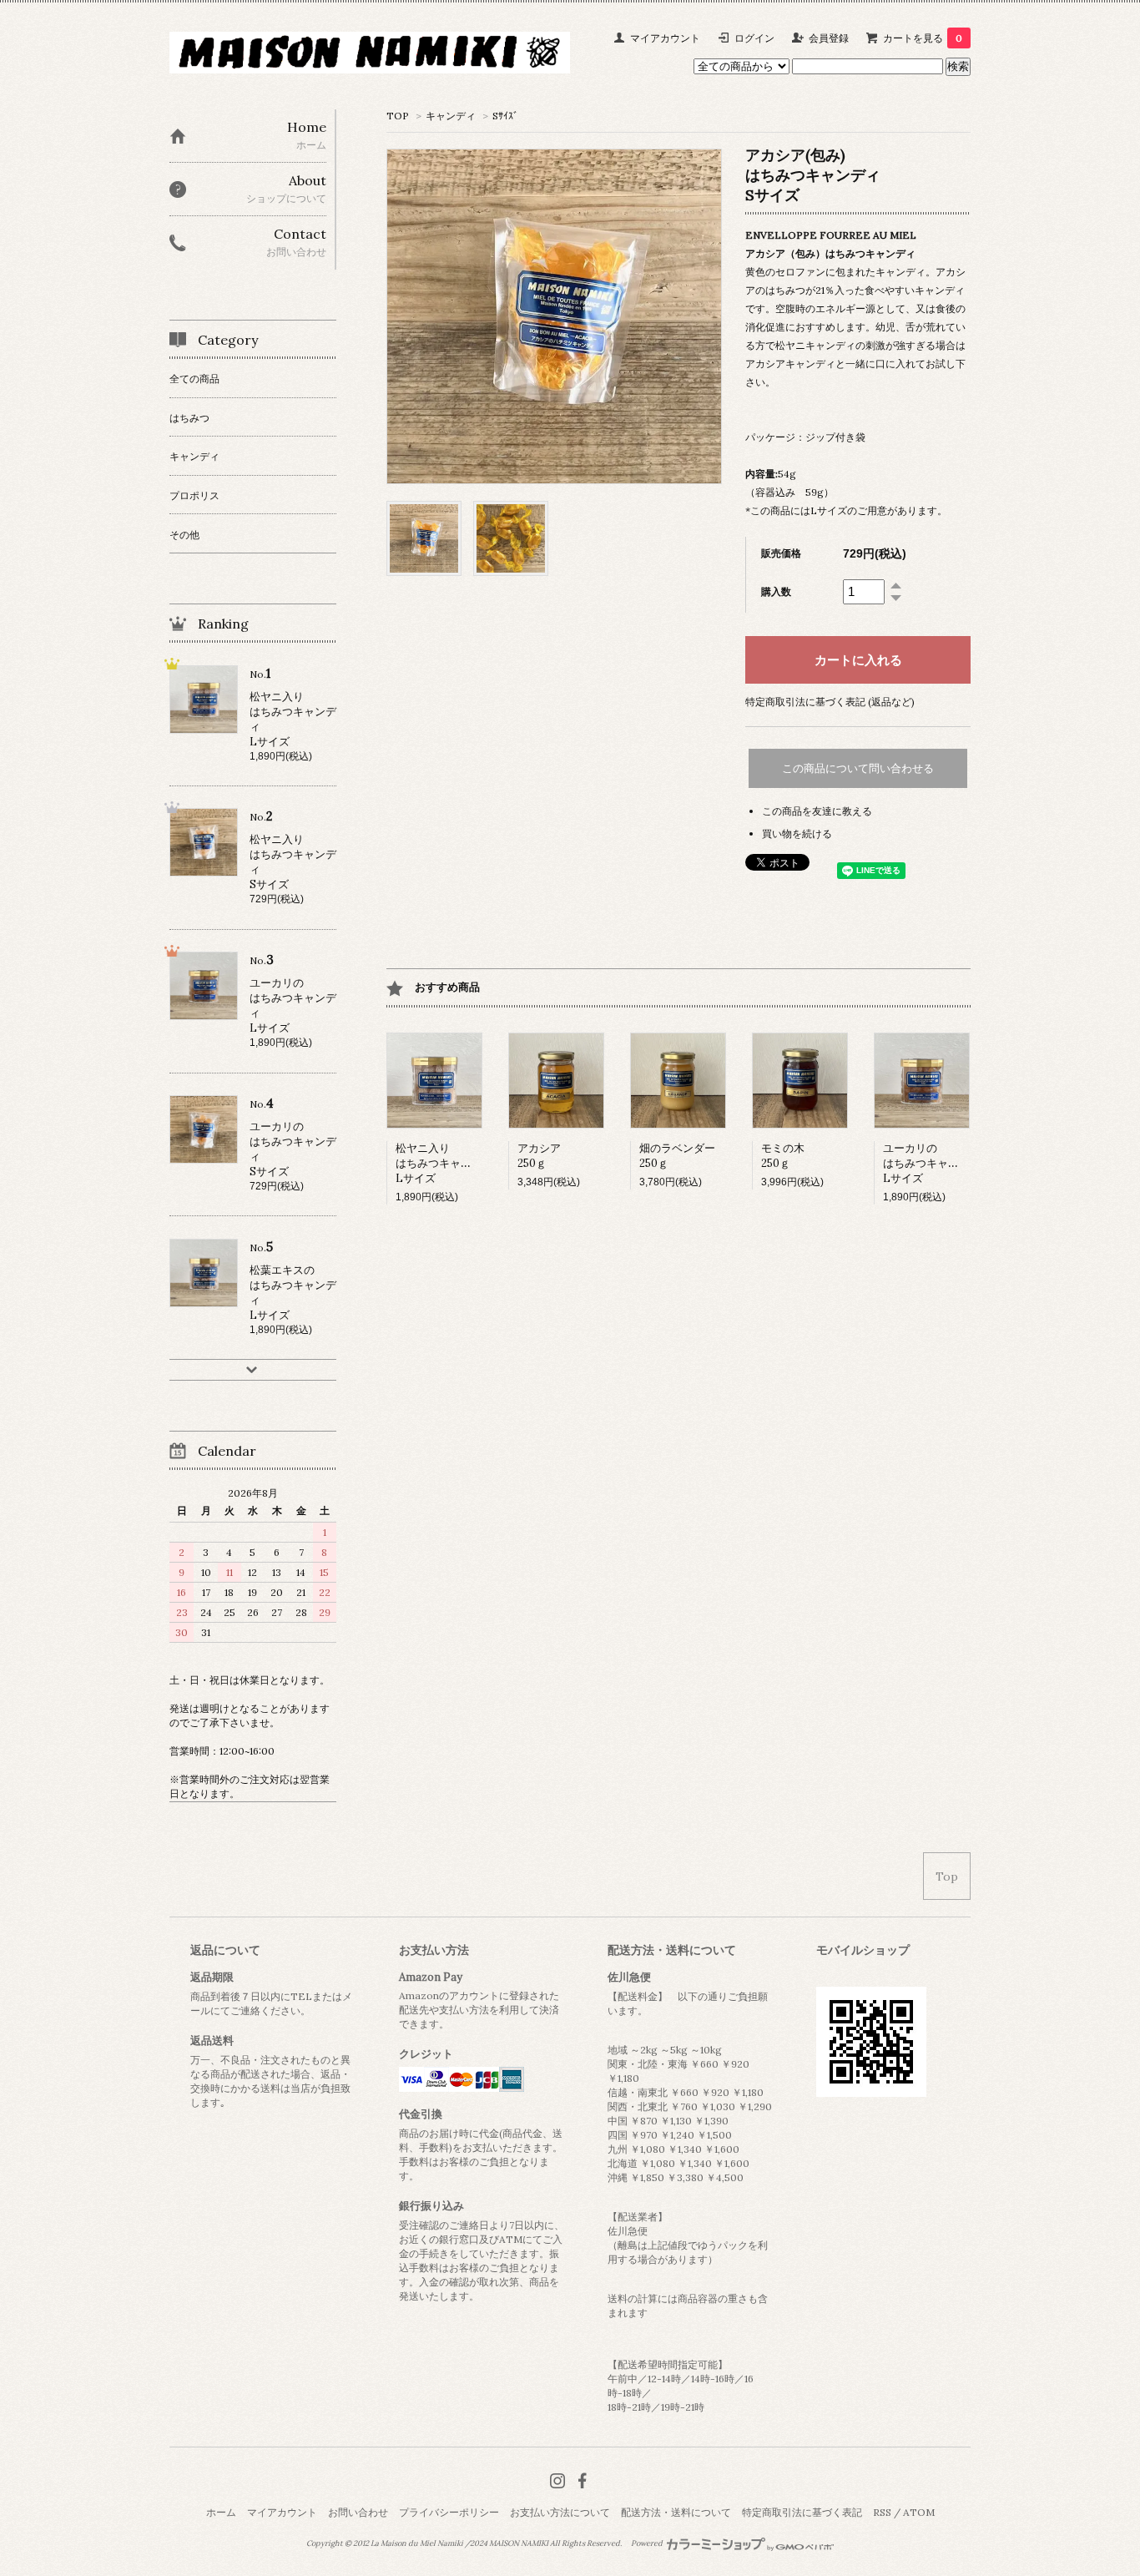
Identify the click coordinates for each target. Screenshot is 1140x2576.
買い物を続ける (797, 833)
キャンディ (451, 116)
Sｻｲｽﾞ (505, 116)
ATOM (919, 2512)
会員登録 (829, 38)
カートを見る (923, 38)
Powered (648, 2543)
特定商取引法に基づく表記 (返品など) (830, 702)
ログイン (754, 38)
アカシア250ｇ (539, 1156)
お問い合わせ (358, 2512)
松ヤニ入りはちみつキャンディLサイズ (444, 1163)
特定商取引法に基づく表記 (802, 2512)
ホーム (221, 2512)
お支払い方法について (560, 2512)
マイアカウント (665, 38)
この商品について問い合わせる (858, 768)
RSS (882, 2512)
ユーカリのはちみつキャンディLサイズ (932, 1163)
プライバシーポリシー (449, 2512)
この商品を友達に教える (817, 811)
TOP (398, 116)
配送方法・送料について (676, 2512)
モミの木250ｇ (783, 1156)
